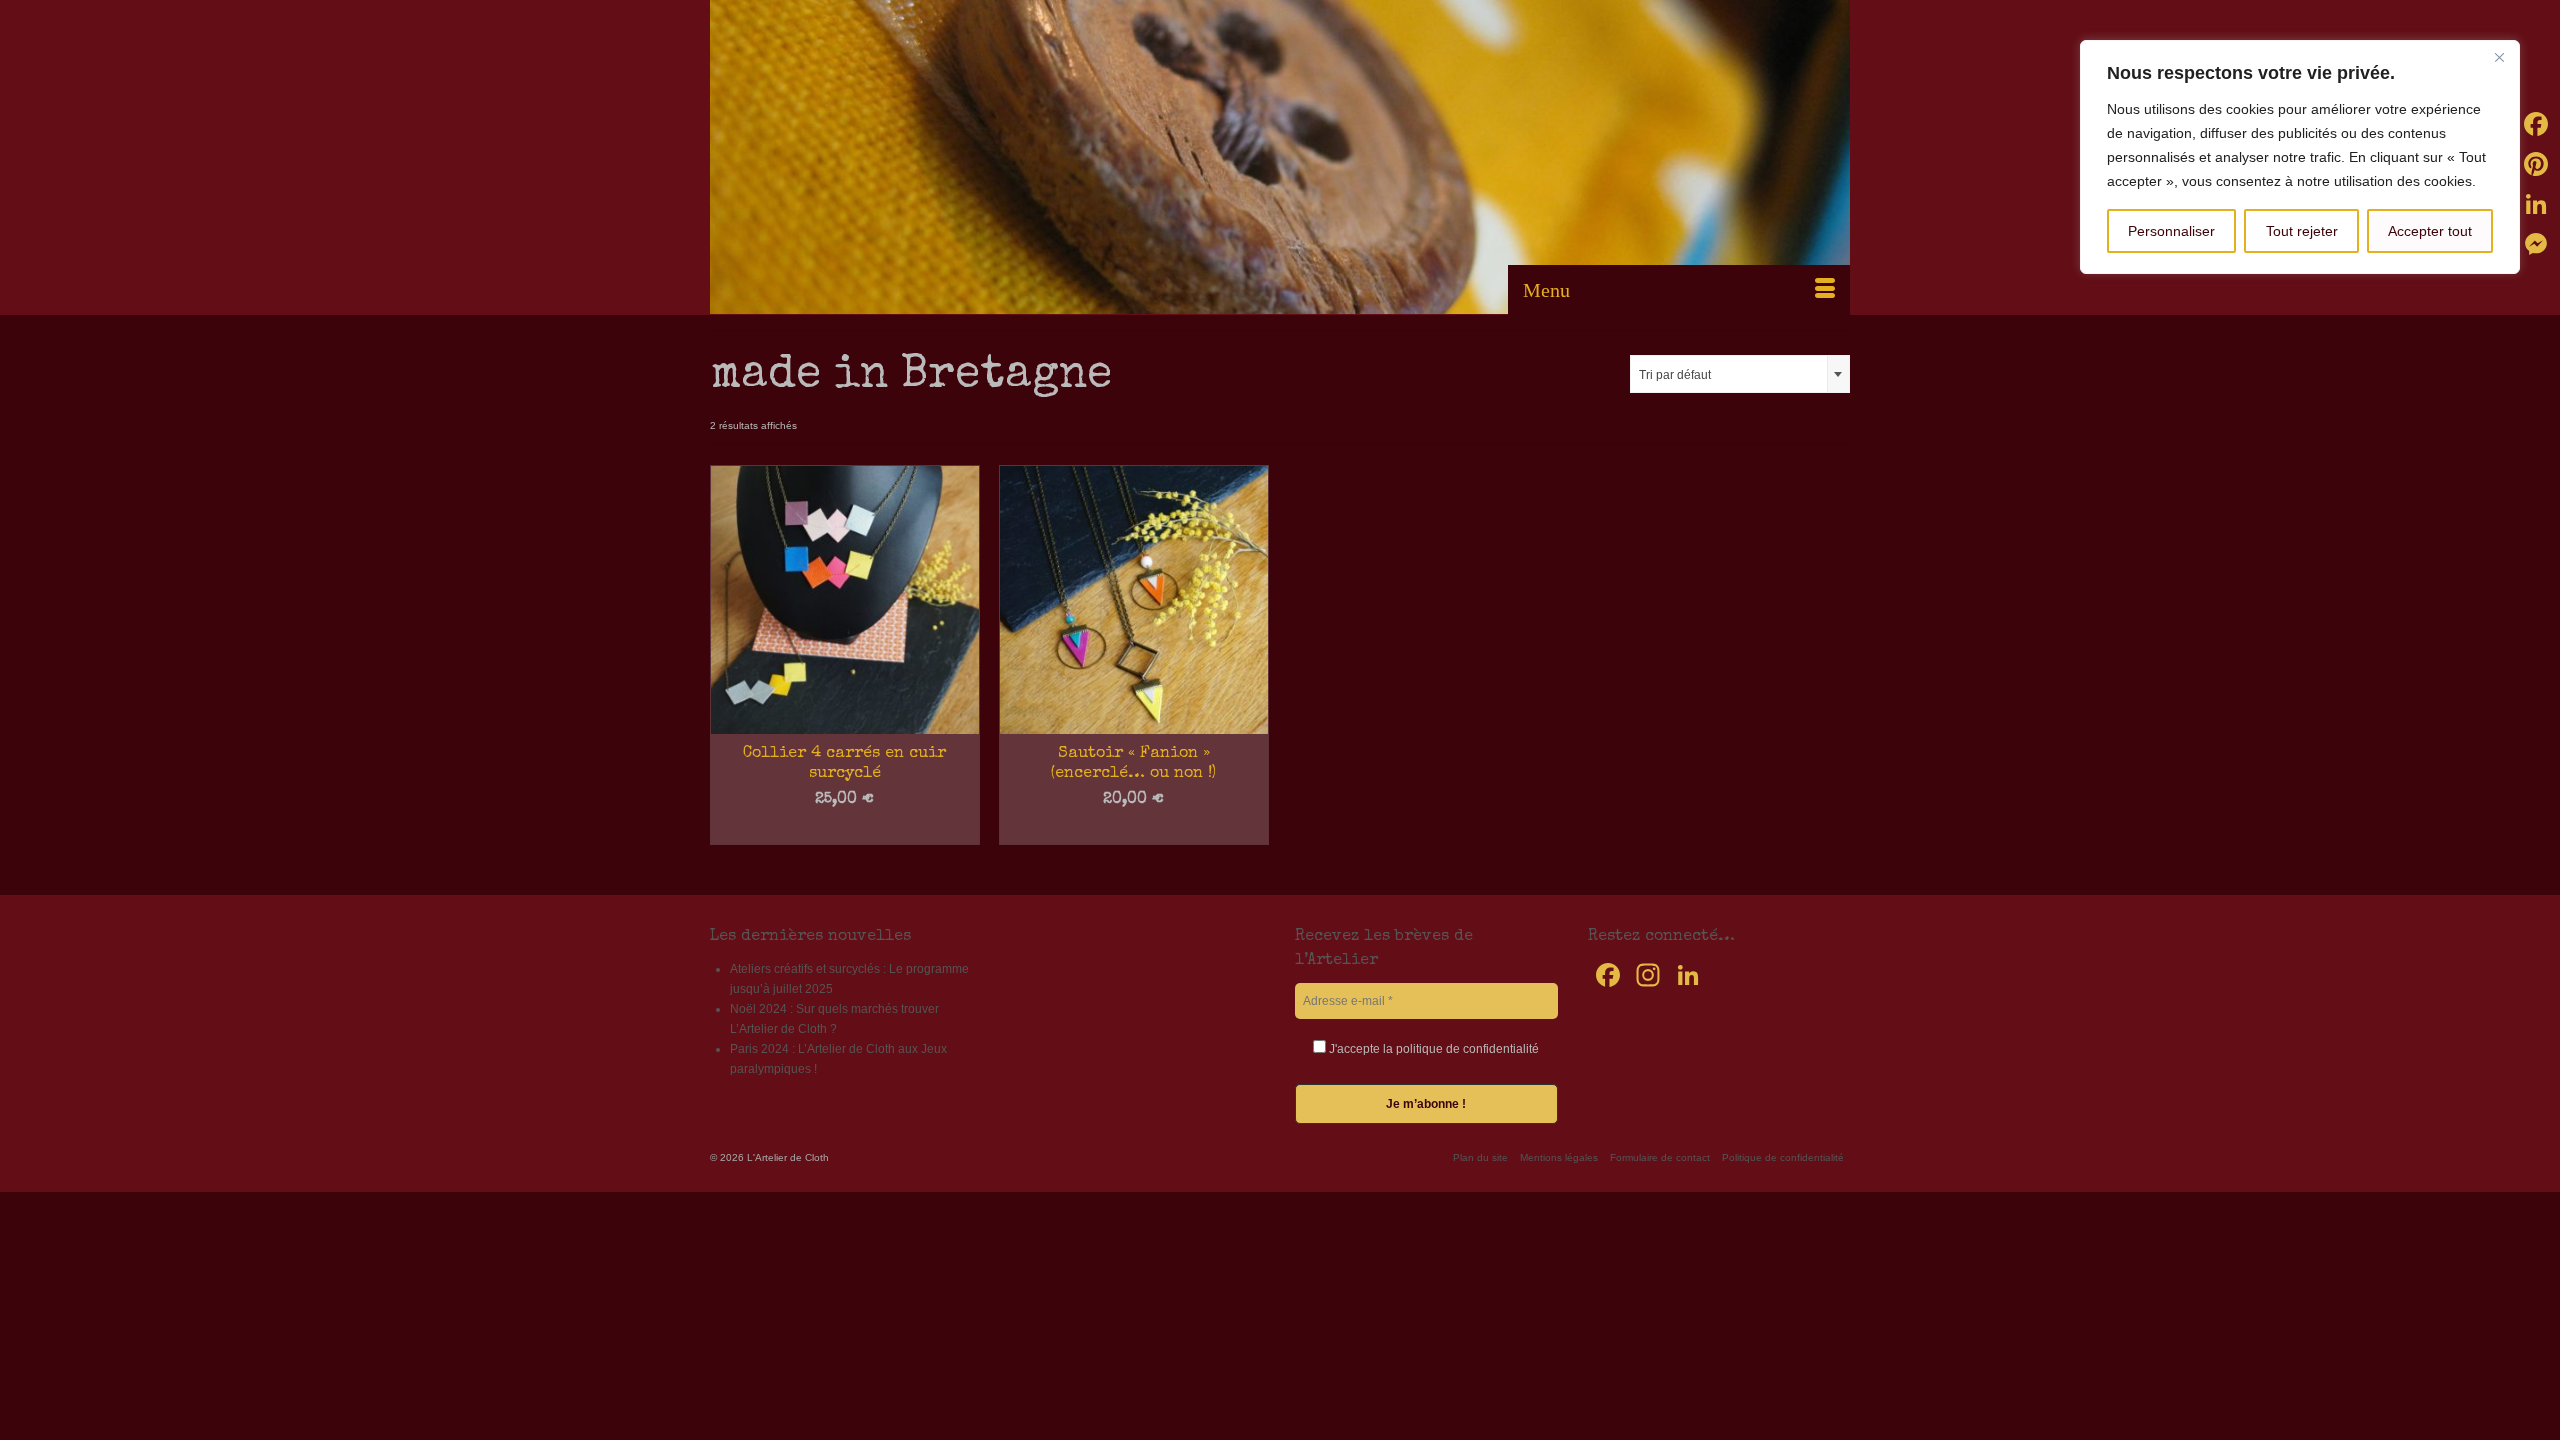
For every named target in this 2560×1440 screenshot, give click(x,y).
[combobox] (1740, 374)
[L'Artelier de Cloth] (1280, 157)
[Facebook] (2536, 124)
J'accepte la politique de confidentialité (1432, 1049)
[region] (2300, 157)
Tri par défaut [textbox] (1675, 375)
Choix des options (844, 830)
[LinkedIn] (2536, 204)
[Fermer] (2499, 57)
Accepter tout (2430, 231)
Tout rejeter (2302, 231)
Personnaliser (2171, 231)
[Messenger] (2536, 244)
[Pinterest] (2536, 164)
